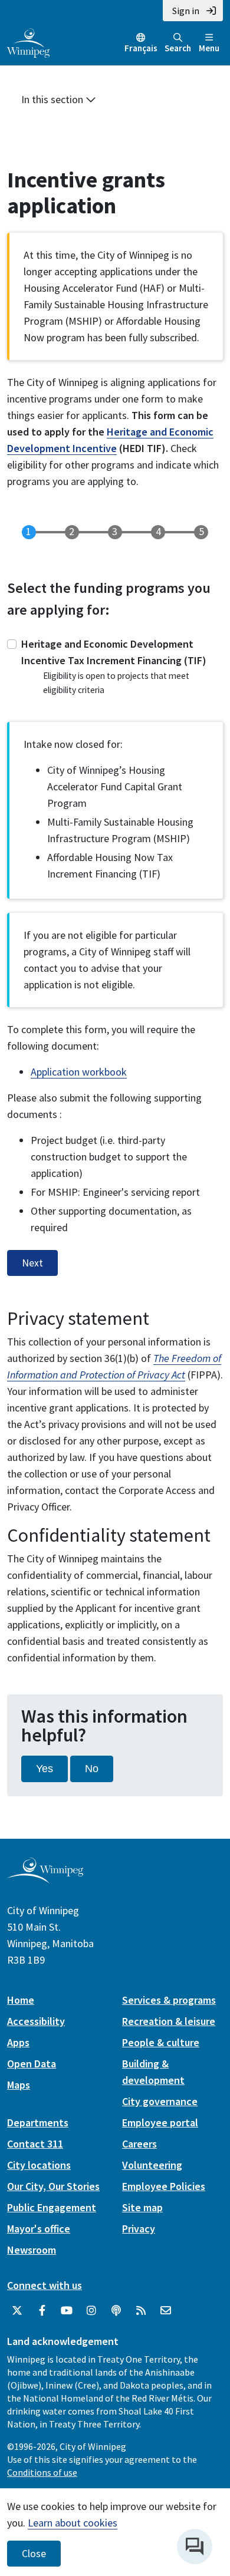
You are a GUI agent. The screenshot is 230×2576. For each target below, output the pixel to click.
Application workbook (79, 1072)
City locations (39, 2165)
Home (21, 2000)
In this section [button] (53, 99)
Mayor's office (39, 2229)
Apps (18, 2042)
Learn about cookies (73, 2523)
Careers (139, 2144)
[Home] (28, 42)
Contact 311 (35, 2144)
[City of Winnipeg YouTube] (67, 2311)
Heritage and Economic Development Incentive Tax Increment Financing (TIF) (114, 652)
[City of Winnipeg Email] (166, 2311)
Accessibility (36, 2021)
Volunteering (152, 2165)
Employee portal (160, 2123)
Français (141, 48)
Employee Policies (164, 2186)
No (92, 1769)
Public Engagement (52, 2207)
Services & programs (169, 2000)
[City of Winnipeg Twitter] (17, 2311)
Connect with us (45, 2285)
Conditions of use (42, 2472)
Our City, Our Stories (53, 2186)
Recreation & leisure (169, 2021)
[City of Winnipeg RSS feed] (141, 2311)
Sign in (186, 11)
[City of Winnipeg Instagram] (91, 2311)
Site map (142, 2207)
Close (34, 2554)
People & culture (161, 2042)
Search (178, 48)
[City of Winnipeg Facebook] (42, 2311)
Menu (209, 48)
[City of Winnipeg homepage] (45, 1879)
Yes (45, 1769)
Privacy (139, 2229)
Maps (19, 2085)
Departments (38, 2123)
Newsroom (32, 2250)
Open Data (32, 2064)
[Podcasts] (116, 2311)
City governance (160, 2101)
